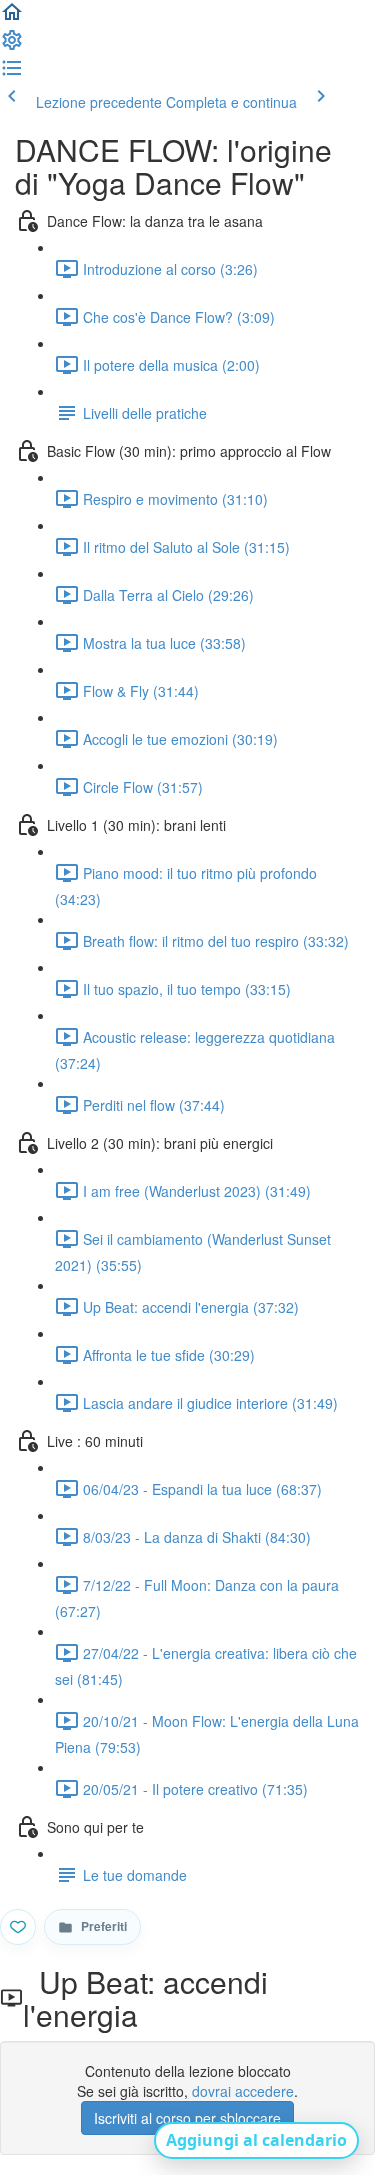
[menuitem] (12, 46)
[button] (12, 18)
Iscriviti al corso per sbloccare (187, 2118)
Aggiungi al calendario (256, 2140)
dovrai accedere (243, 2091)
